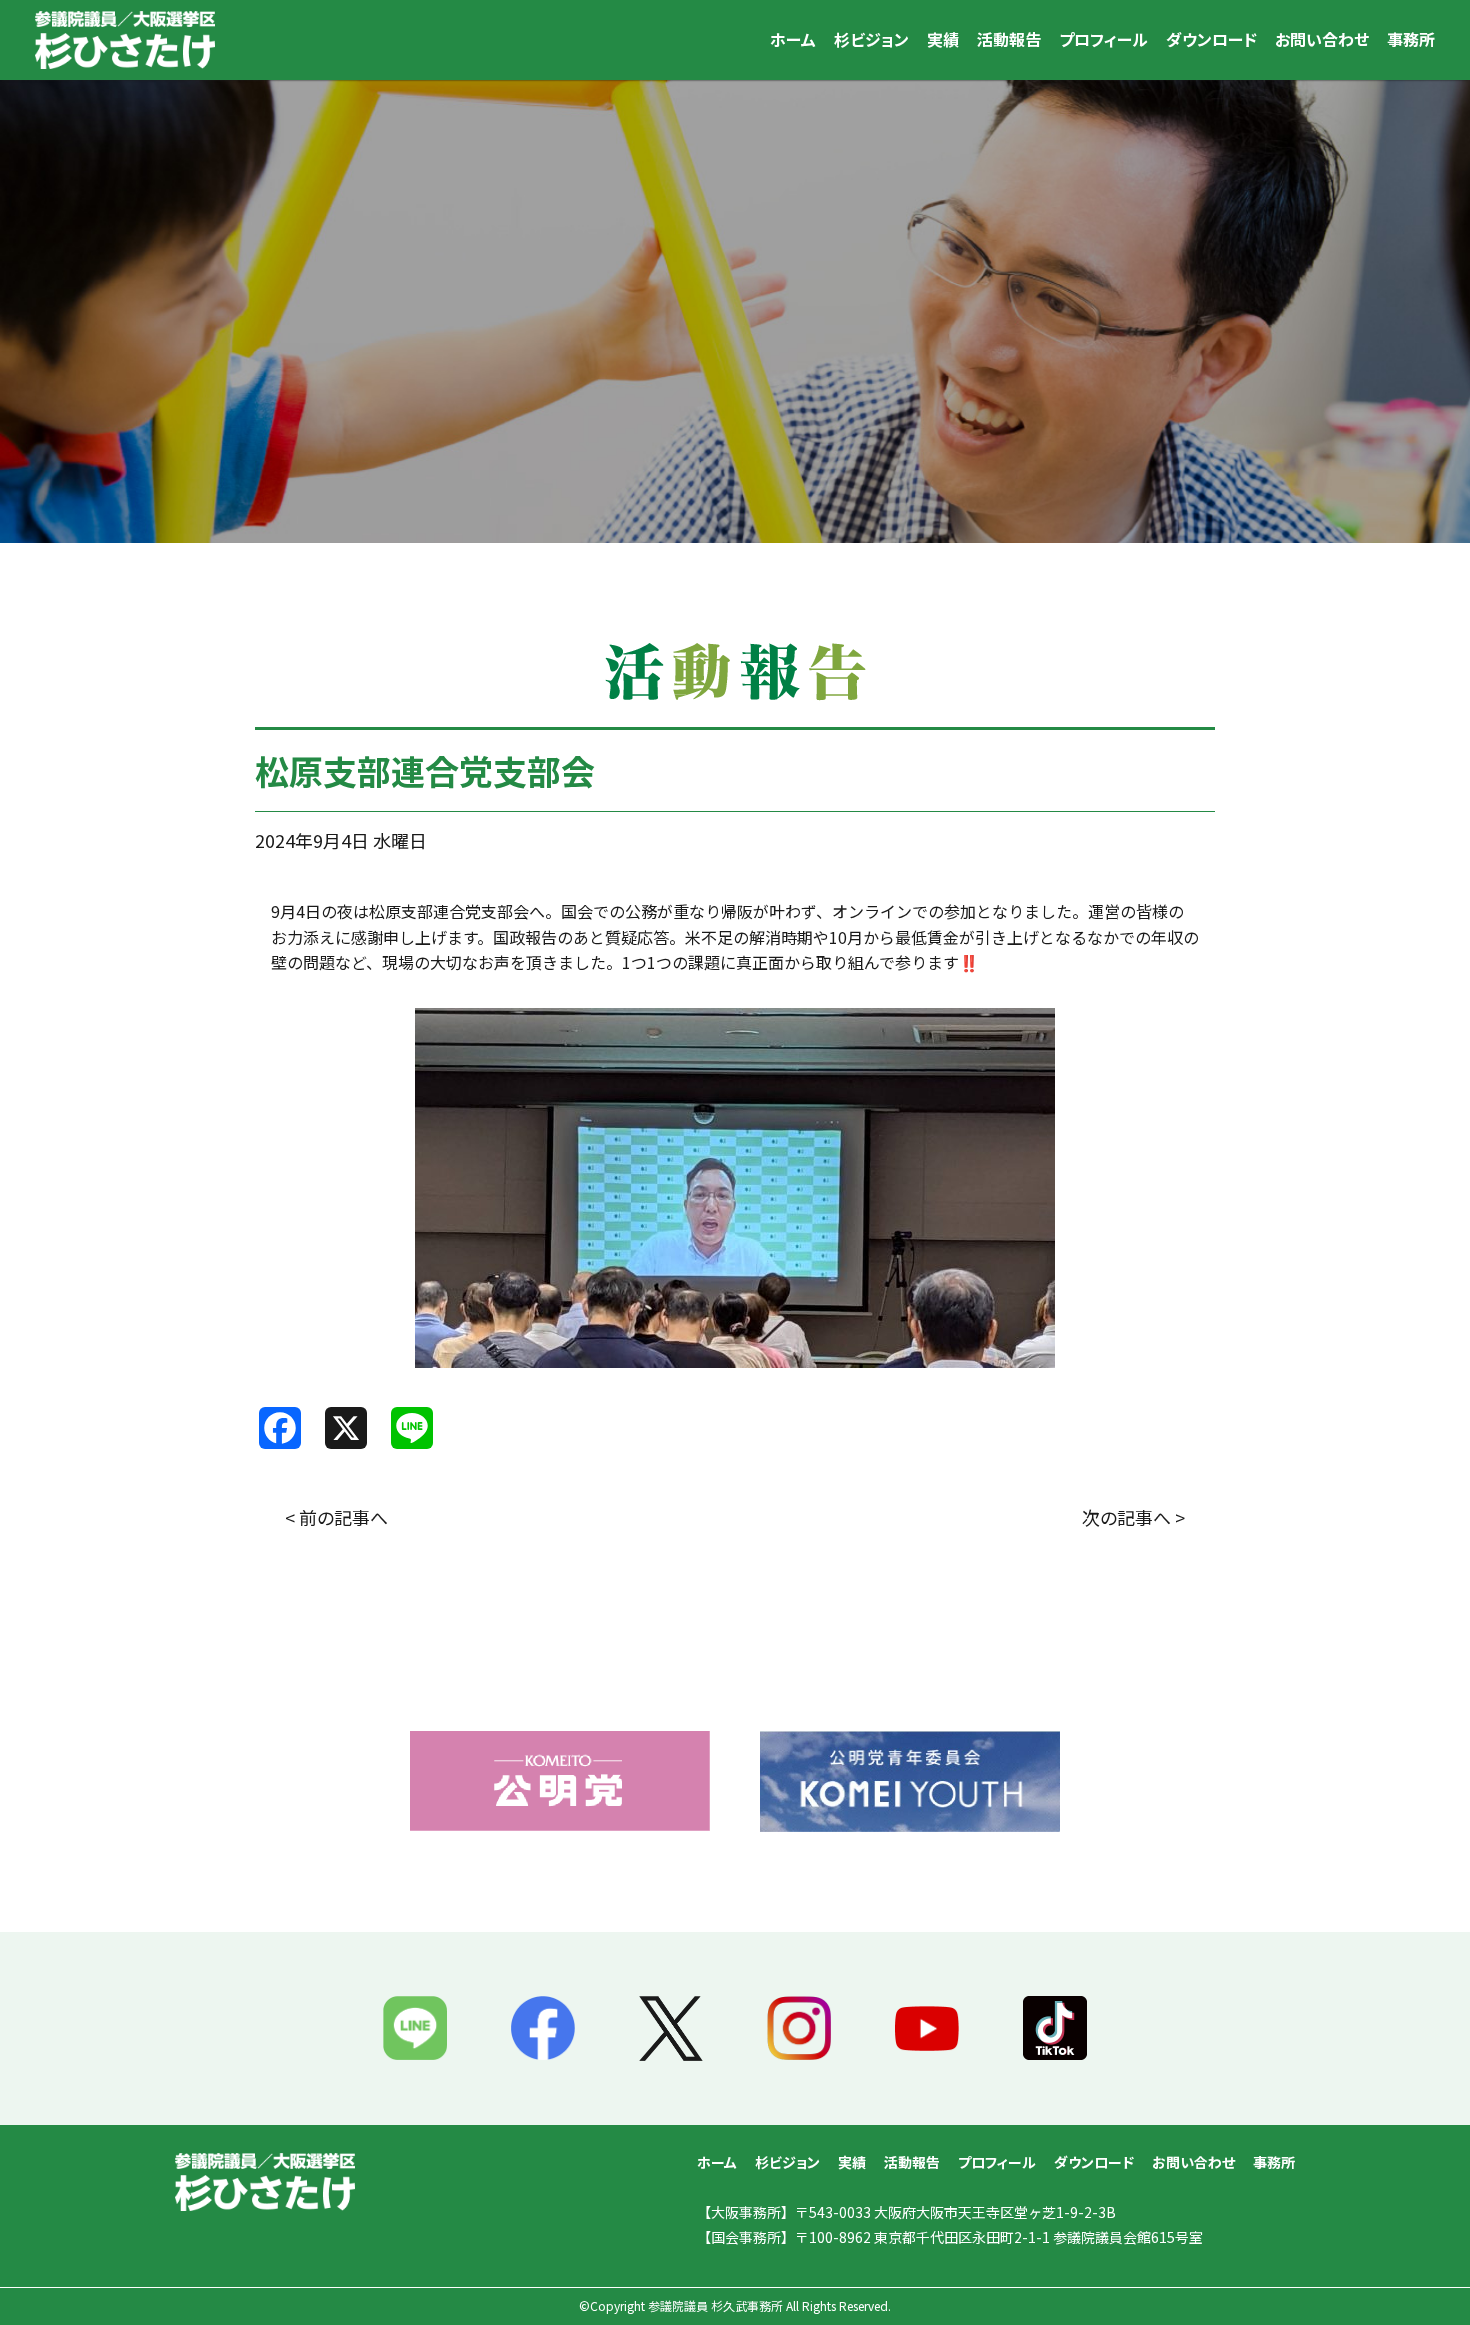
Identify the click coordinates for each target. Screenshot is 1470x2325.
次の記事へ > (1133, 1517)
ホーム (793, 39)
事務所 (1411, 39)
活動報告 (1009, 39)
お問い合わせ (1322, 39)
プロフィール (1103, 39)
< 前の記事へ (336, 1517)
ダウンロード (1211, 39)
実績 (943, 39)
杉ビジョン (871, 39)
